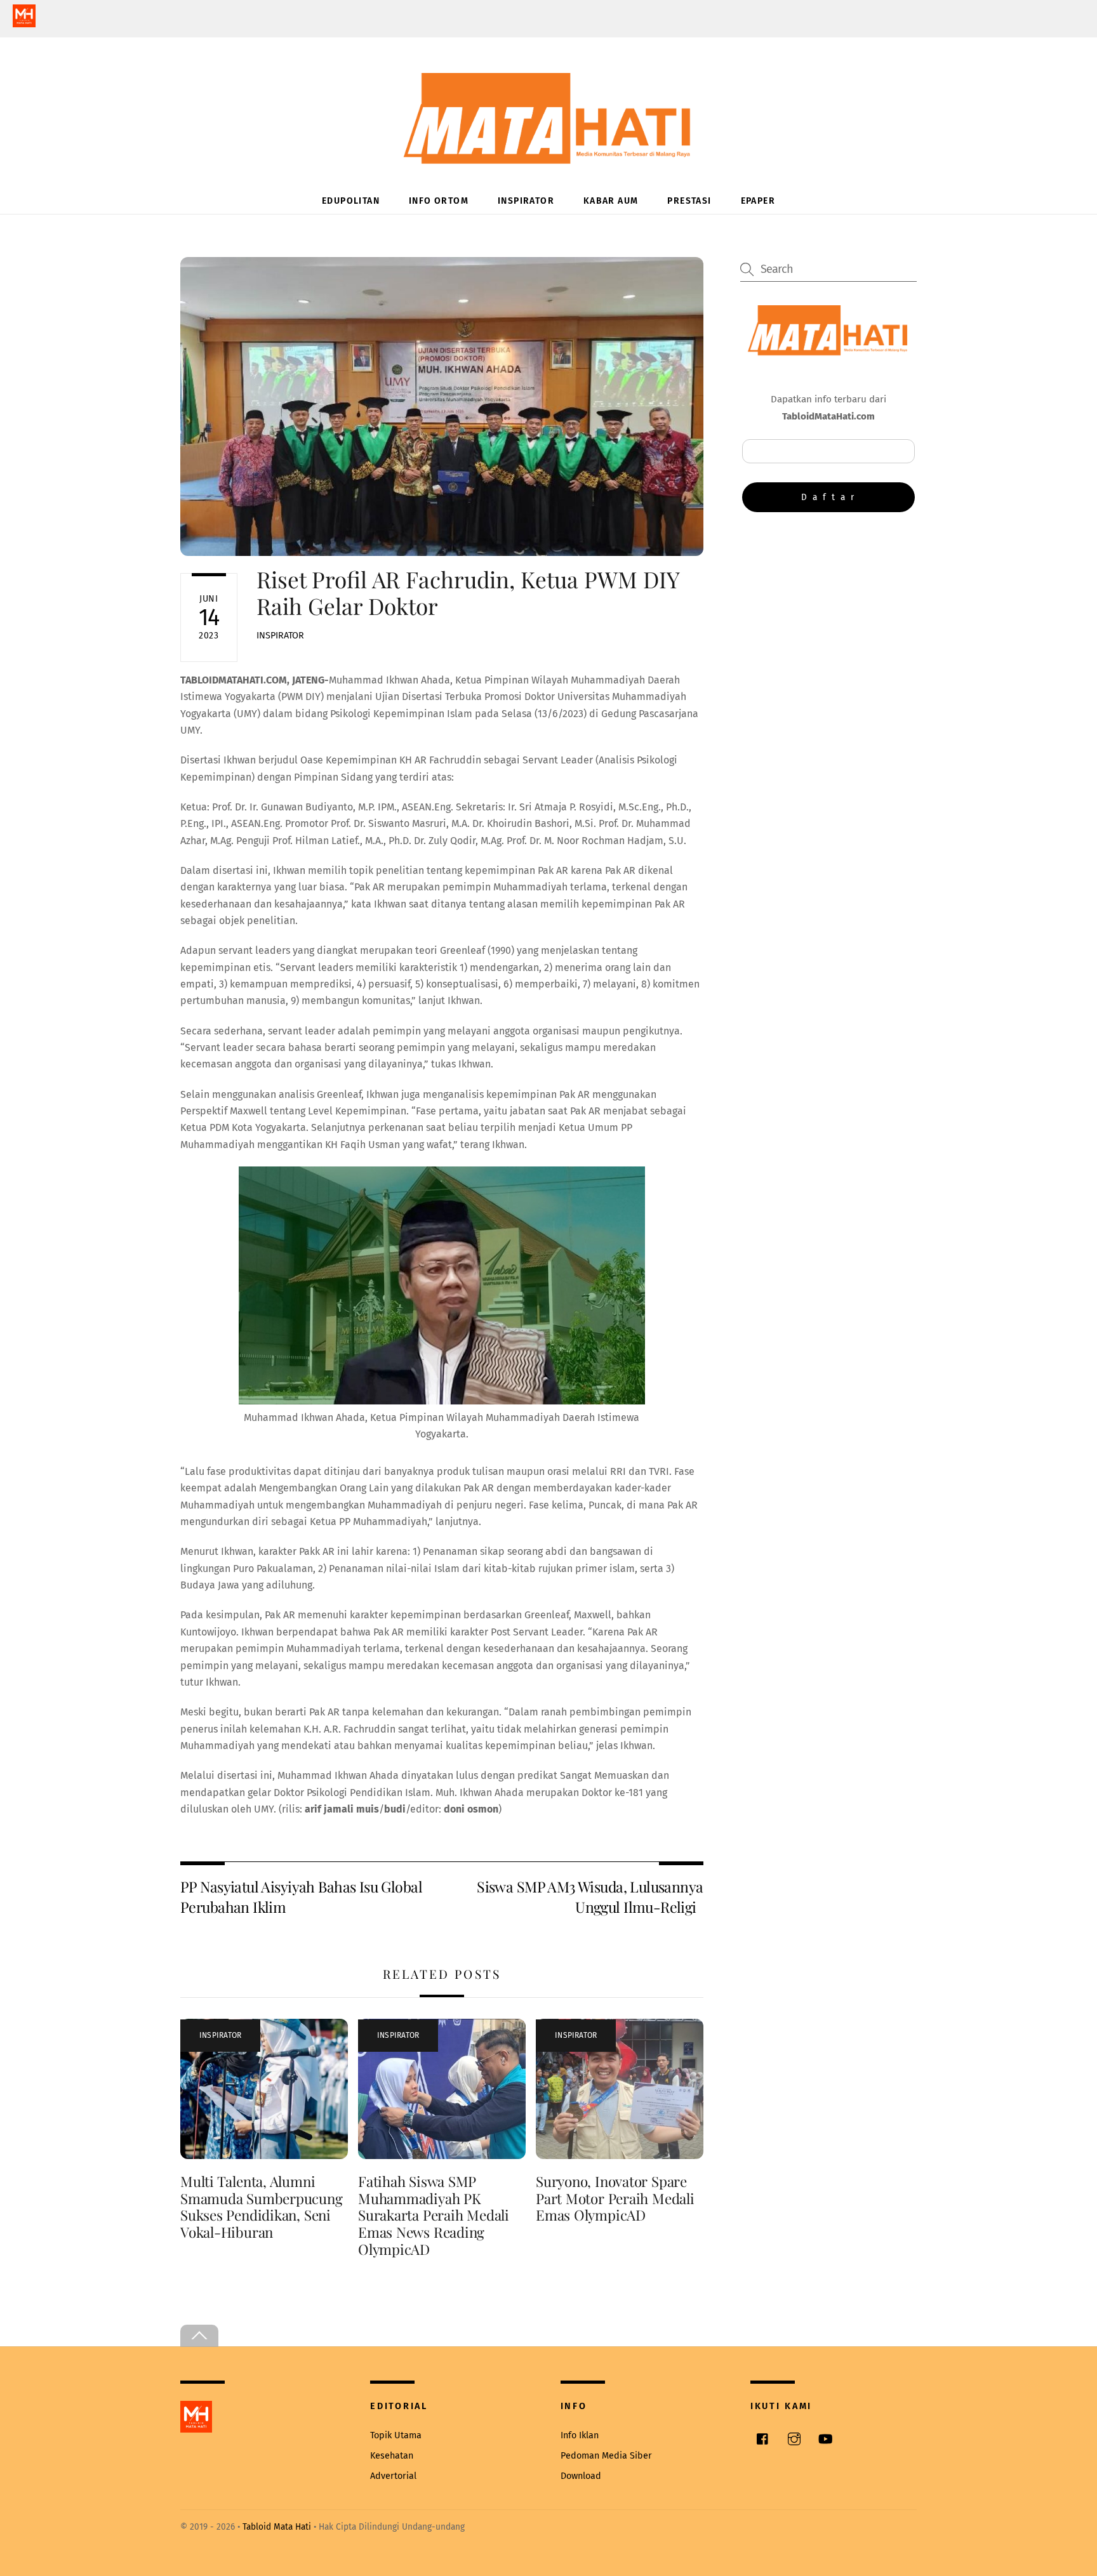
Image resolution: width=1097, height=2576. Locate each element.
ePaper (758, 201)
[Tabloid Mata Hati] (548, 155)
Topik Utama (396, 2435)
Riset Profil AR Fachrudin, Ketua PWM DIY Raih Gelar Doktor (468, 592)
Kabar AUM (611, 201)
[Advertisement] (828, 626)
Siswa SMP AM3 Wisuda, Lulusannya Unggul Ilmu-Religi (590, 1897)
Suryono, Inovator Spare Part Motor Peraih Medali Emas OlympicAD (615, 2198)
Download (581, 2476)
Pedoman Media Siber (606, 2456)
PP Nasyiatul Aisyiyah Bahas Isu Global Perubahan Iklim (301, 1897)
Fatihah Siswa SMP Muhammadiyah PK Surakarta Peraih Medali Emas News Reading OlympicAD (434, 2216)
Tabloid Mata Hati (277, 2527)
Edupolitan (351, 201)
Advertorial (393, 2476)
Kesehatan (392, 2456)
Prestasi (689, 201)
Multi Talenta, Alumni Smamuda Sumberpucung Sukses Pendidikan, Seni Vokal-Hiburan (262, 2207)
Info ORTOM (439, 201)
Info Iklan (580, 2435)
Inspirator (526, 201)
